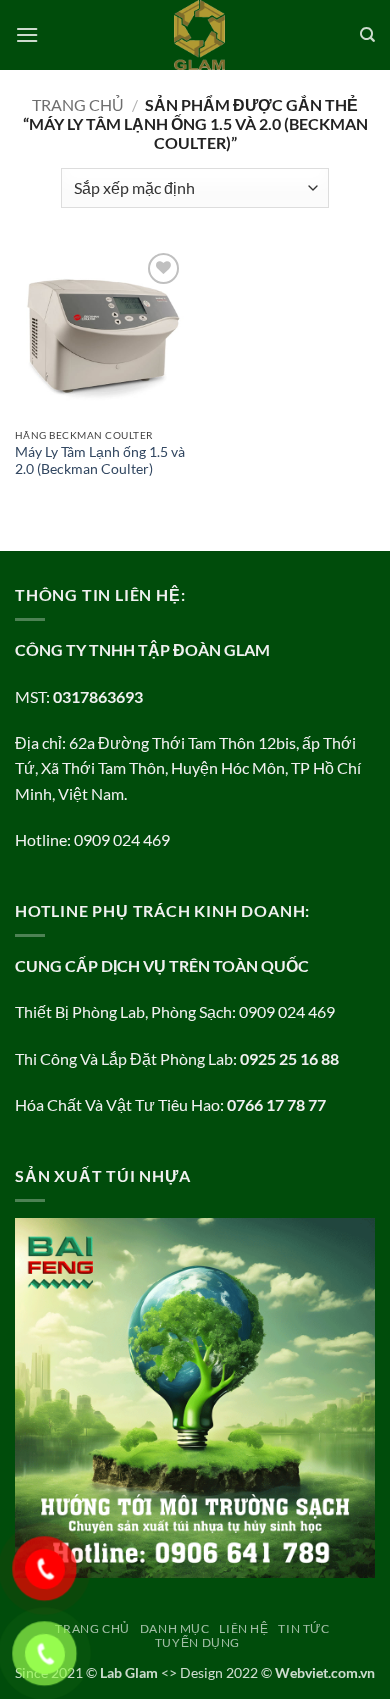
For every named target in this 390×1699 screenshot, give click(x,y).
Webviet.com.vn (325, 1672)
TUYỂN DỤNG (197, 1642)
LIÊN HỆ (243, 1628)
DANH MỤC (175, 1628)
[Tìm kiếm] (367, 35)
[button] (27, 34)
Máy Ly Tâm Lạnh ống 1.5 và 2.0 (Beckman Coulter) (100, 461)
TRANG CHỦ (92, 1628)
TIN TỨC (303, 1628)
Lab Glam (129, 1672)
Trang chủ (78, 104)
